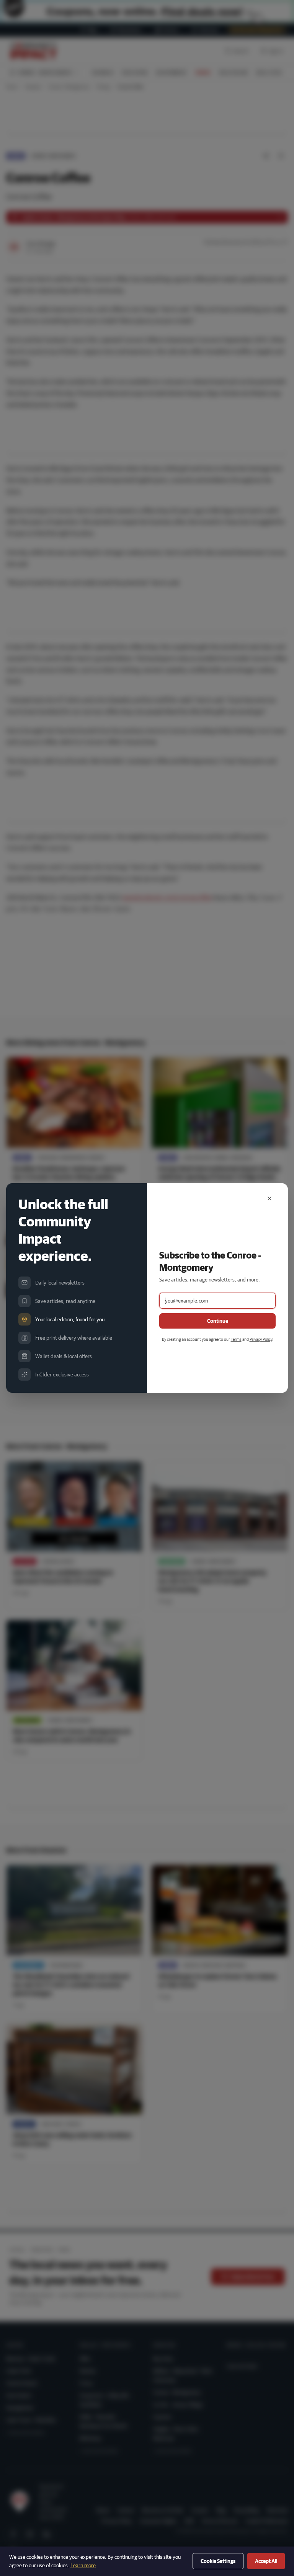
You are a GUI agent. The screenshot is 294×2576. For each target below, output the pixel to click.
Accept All (266, 2561)
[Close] (269, 1198)
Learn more (83, 2565)
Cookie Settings (218, 2561)
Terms (236, 1339)
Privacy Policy (261, 1339)
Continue (218, 1321)
